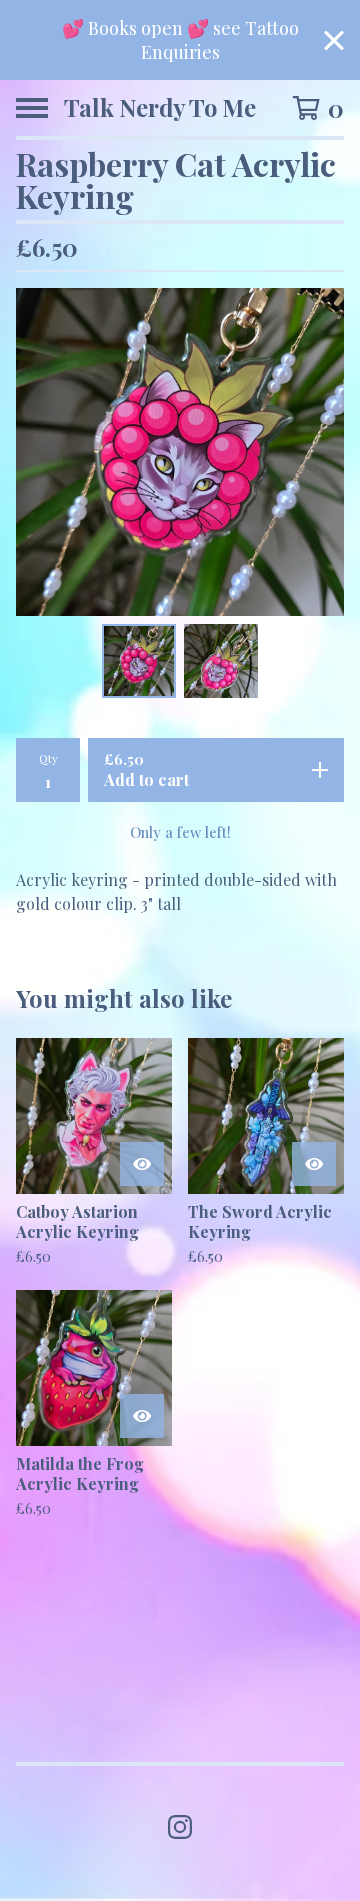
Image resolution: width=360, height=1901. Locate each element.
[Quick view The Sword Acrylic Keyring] (314, 1164)
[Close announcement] (334, 40)
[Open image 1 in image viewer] (180, 452)
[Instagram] (180, 1827)
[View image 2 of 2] (221, 661)
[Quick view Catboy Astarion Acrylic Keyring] (142, 1164)
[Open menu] (32, 108)
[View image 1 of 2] (139, 661)
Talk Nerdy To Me (160, 108)
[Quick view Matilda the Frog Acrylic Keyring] (142, 1416)
